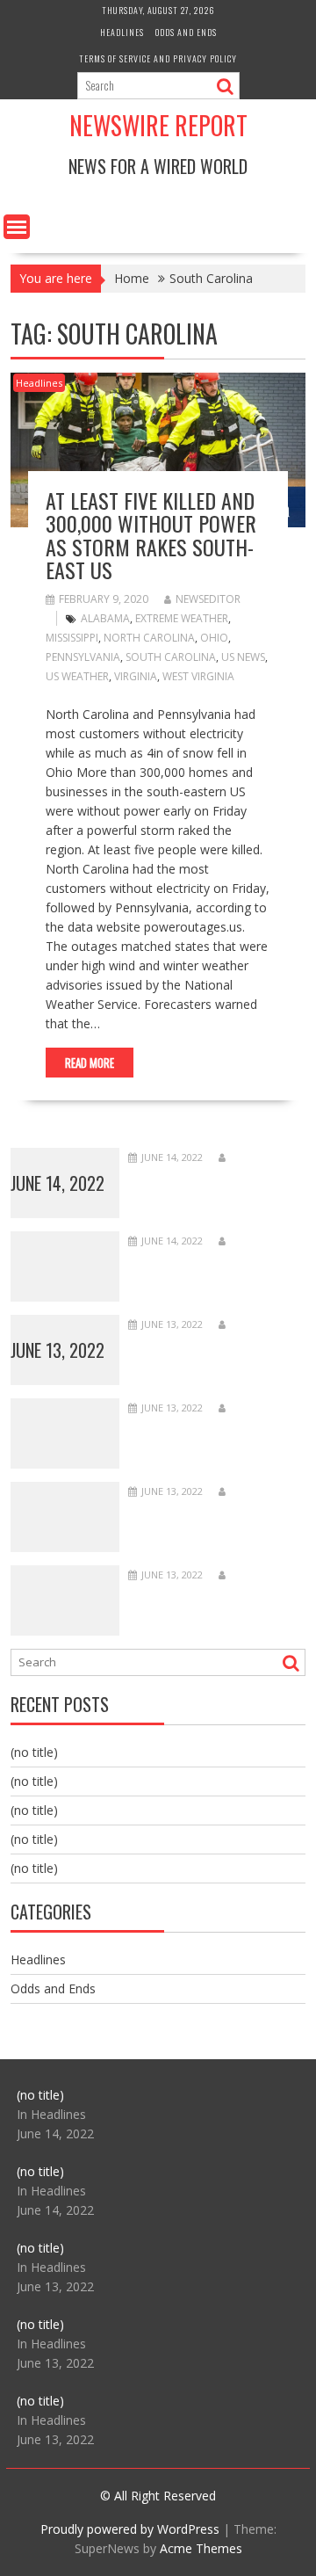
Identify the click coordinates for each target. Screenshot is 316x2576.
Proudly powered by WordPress (130, 2529)
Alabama (105, 618)
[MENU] (17, 227)
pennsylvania (83, 657)
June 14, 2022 (57, 1183)
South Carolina (171, 657)
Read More (90, 1063)
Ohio (214, 638)
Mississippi (72, 638)
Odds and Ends (186, 32)
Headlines (122, 32)
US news (243, 657)
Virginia (136, 676)
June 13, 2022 (57, 1350)
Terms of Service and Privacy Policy (158, 58)
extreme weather (182, 618)
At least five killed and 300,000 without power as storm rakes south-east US (151, 535)
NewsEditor (208, 599)
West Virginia (198, 676)
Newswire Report (158, 125)
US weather (77, 676)
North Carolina (149, 638)
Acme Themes (201, 2548)
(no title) (34, 1752)
